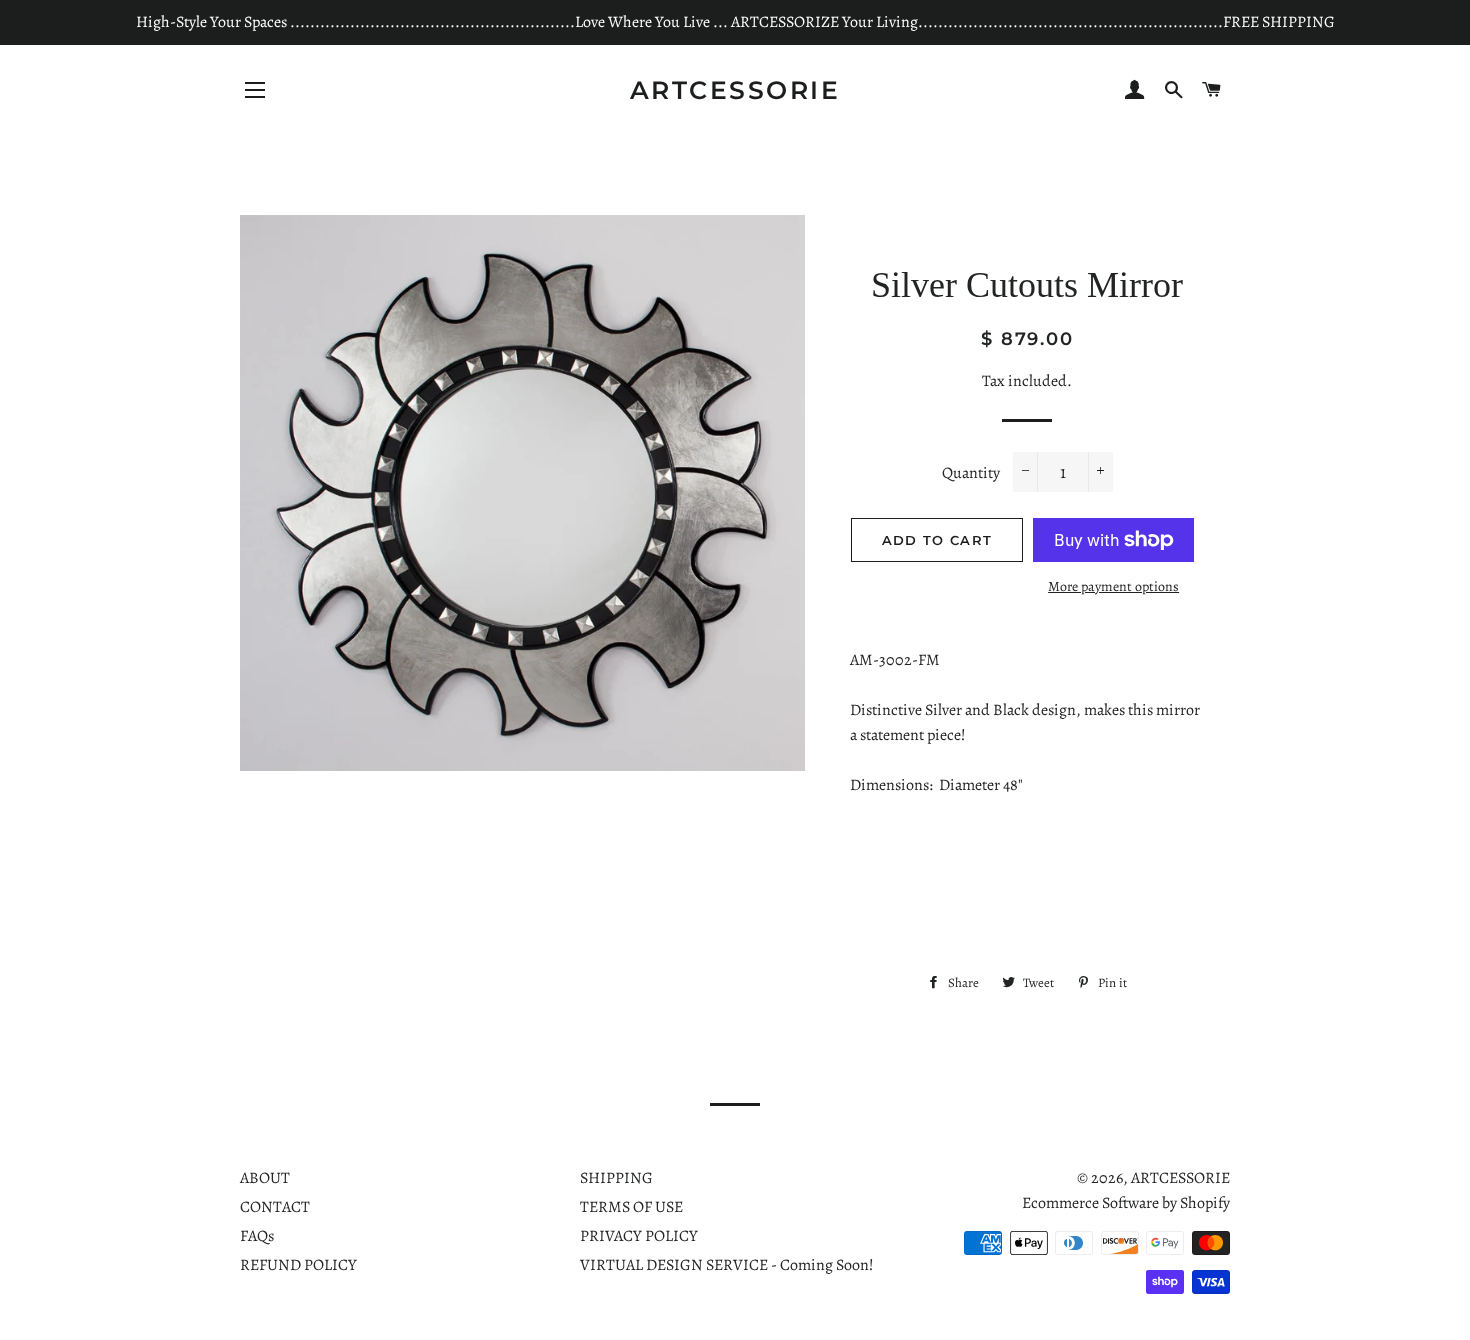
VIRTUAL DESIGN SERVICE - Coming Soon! (727, 1265)
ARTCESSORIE (735, 90)
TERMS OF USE (631, 1207)
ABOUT (265, 1178)
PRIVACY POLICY (639, 1236)
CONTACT (275, 1207)
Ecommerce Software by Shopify (1126, 1203)
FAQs (257, 1236)
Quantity (971, 473)
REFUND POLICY (298, 1265)
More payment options (1113, 586)
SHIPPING (616, 1178)
